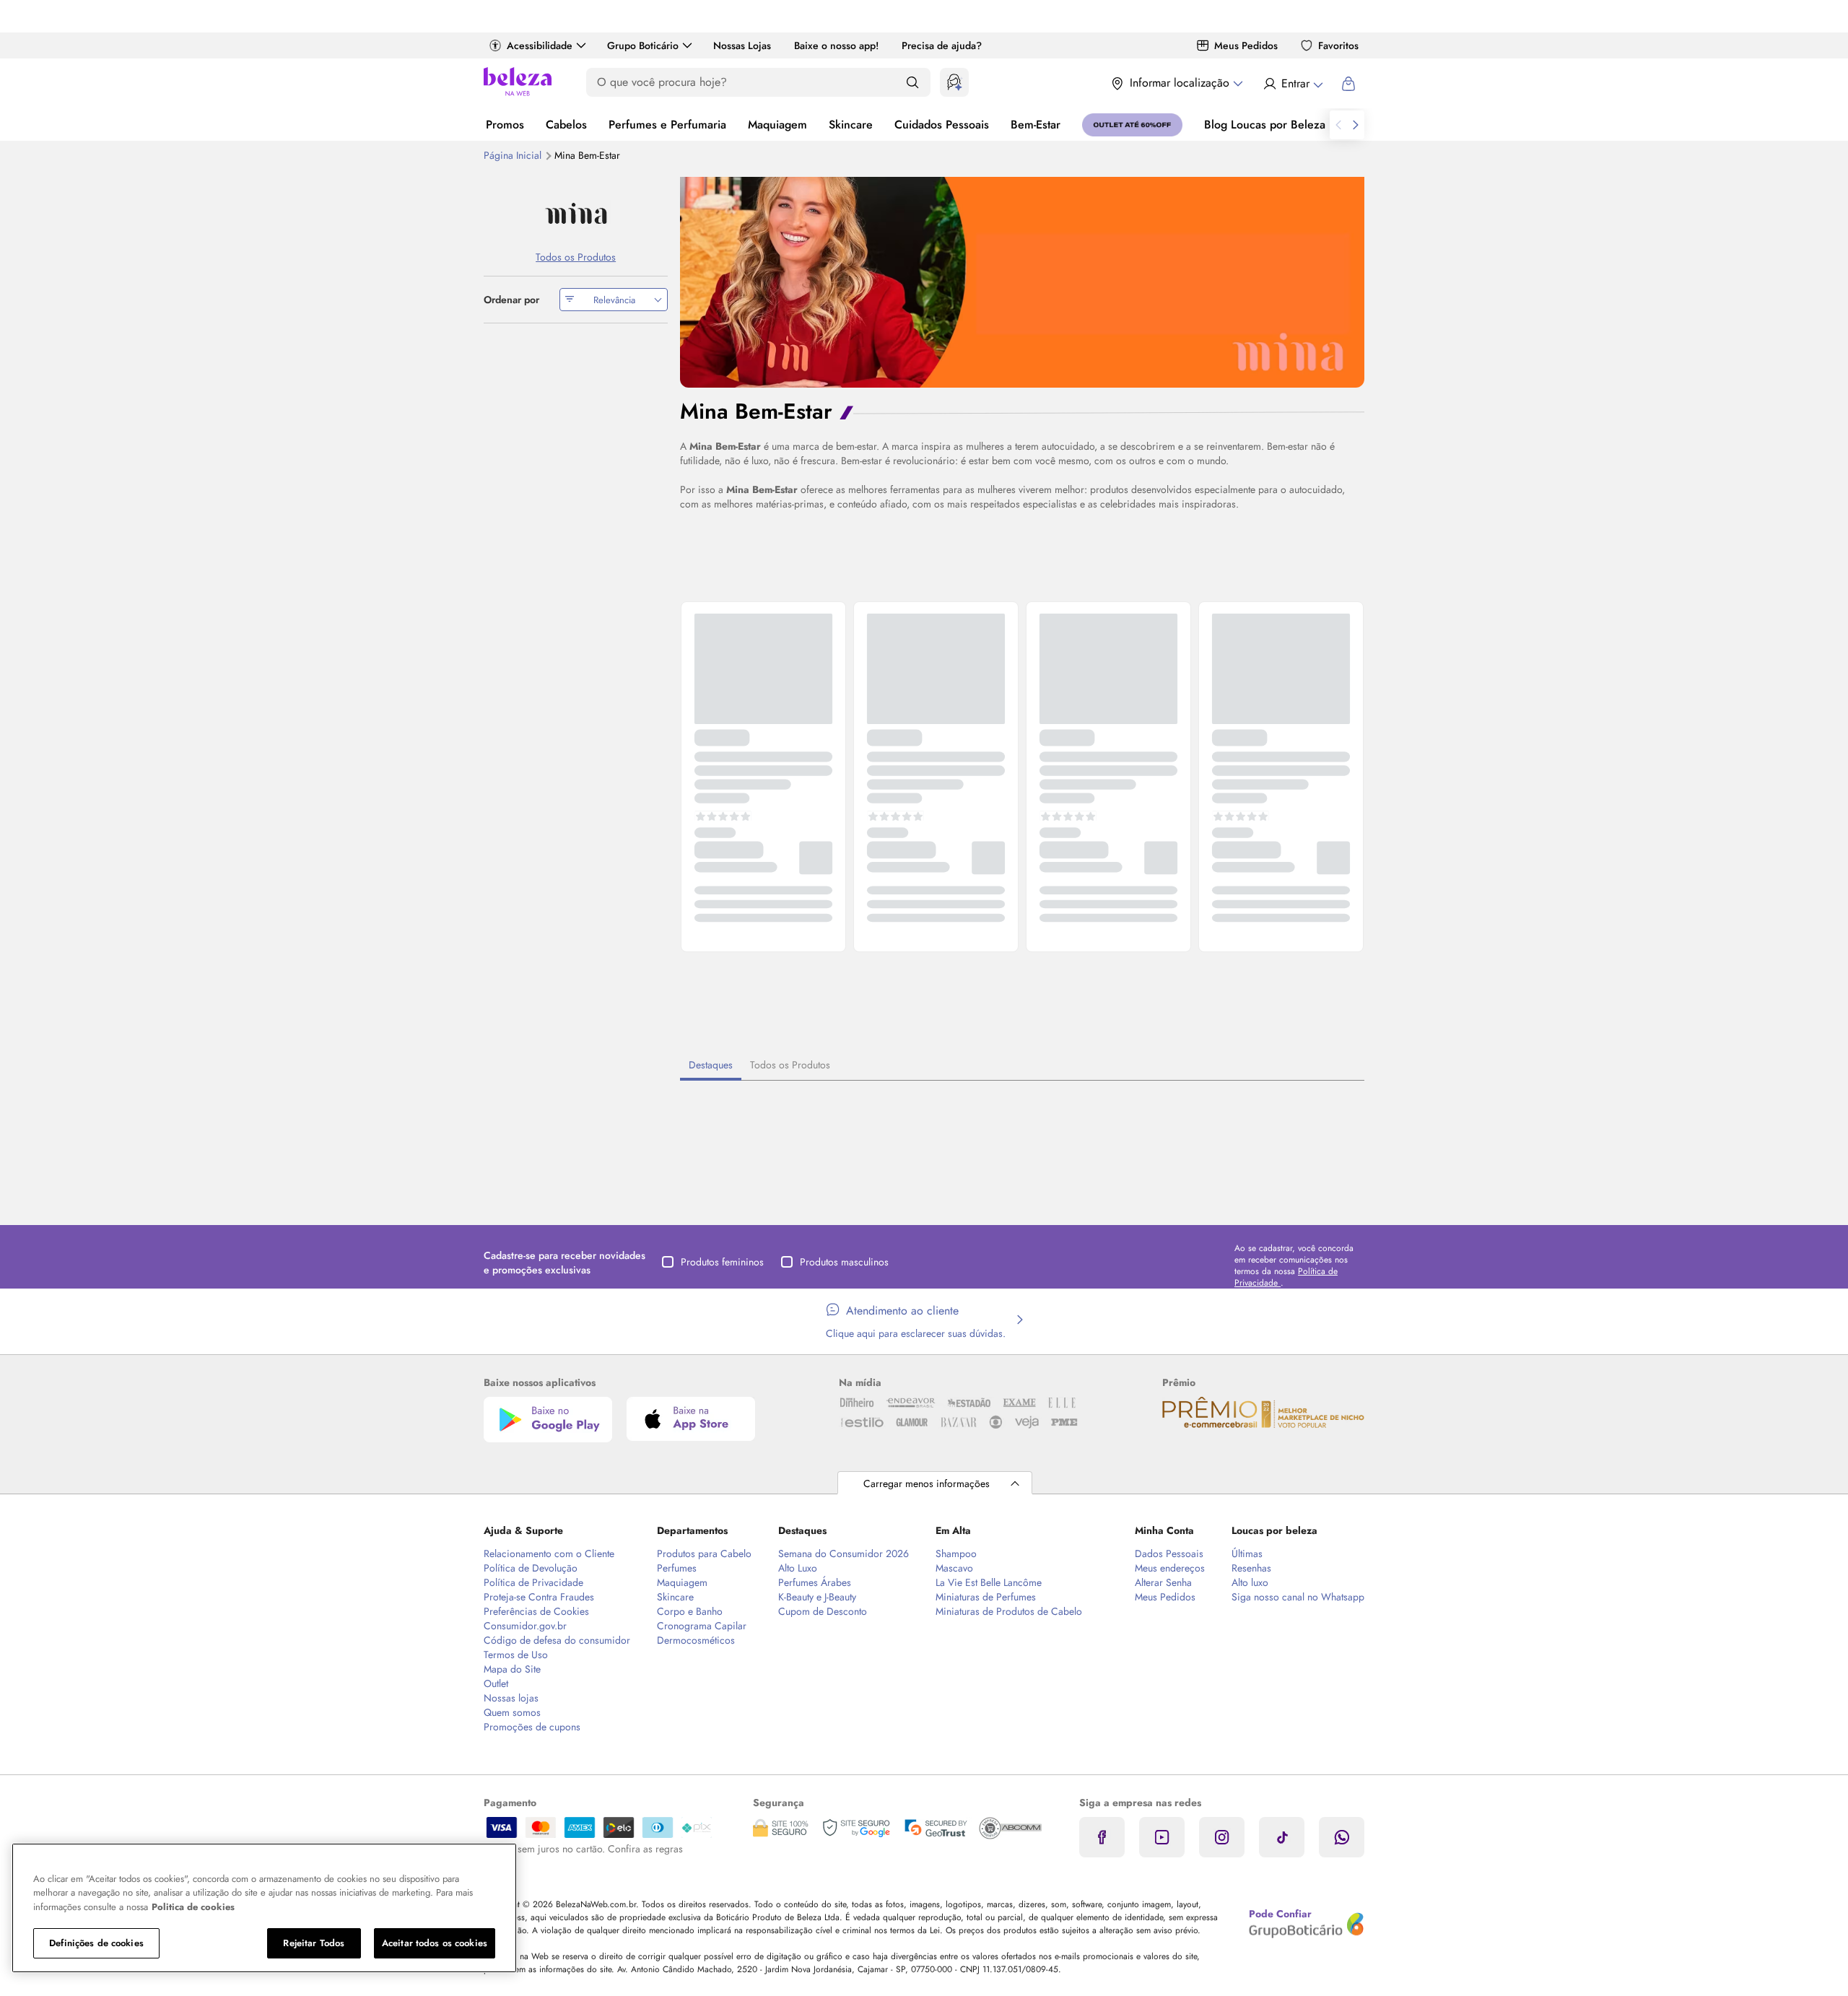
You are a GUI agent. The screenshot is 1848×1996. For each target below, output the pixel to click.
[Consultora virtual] (954, 82)
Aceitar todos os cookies (435, 1943)
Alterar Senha (1163, 1582)
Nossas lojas (511, 1698)
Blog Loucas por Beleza (1265, 125)
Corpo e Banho (690, 1611)
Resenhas (1251, 1568)
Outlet (496, 1683)
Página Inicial (514, 155)
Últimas (1247, 1553)
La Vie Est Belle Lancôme (989, 1582)
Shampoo (956, 1553)
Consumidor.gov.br (525, 1626)
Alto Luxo (798, 1568)
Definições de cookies (96, 1943)
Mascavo (954, 1568)
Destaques (711, 1065)
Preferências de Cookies (536, 1611)
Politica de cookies (193, 1907)
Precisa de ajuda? (942, 45)
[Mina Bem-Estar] (576, 213)
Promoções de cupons (532, 1727)
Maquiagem (777, 125)
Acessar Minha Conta (1293, 84)
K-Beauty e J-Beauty (817, 1597)
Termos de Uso (516, 1655)
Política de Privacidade (533, 1582)
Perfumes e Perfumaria (667, 125)
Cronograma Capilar (702, 1626)
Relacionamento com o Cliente (549, 1553)
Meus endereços (1170, 1568)
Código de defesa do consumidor (557, 1640)
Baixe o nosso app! (836, 45)
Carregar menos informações (927, 1483)
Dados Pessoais (1169, 1553)
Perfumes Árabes (815, 1582)
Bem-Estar (1036, 125)
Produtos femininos (722, 1262)
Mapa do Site (512, 1669)
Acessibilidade (540, 45)
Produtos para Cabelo (704, 1553)
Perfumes (677, 1568)
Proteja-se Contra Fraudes (539, 1597)
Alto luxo (1250, 1582)
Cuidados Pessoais (942, 125)
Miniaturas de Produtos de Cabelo (1009, 1611)
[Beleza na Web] (518, 83)
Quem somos (512, 1712)
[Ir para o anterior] (1338, 125)
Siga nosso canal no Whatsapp (1298, 1597)
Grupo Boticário (643, 45)
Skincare (851, 125)
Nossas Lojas (742, 45)
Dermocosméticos (696, 1640)
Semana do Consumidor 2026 (844, 1553)
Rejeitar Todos (314, 1943)
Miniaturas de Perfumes (986, 1597)
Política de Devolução (531, 1568)
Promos (505, 125)
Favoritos (1338, 45)
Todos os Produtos (790, 1065)
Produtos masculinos (844, 1262)
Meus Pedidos (1246, 45)
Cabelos (566, 125)
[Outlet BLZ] (1132, 125)
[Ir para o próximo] (1356, 125)
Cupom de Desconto (823, 1611)
